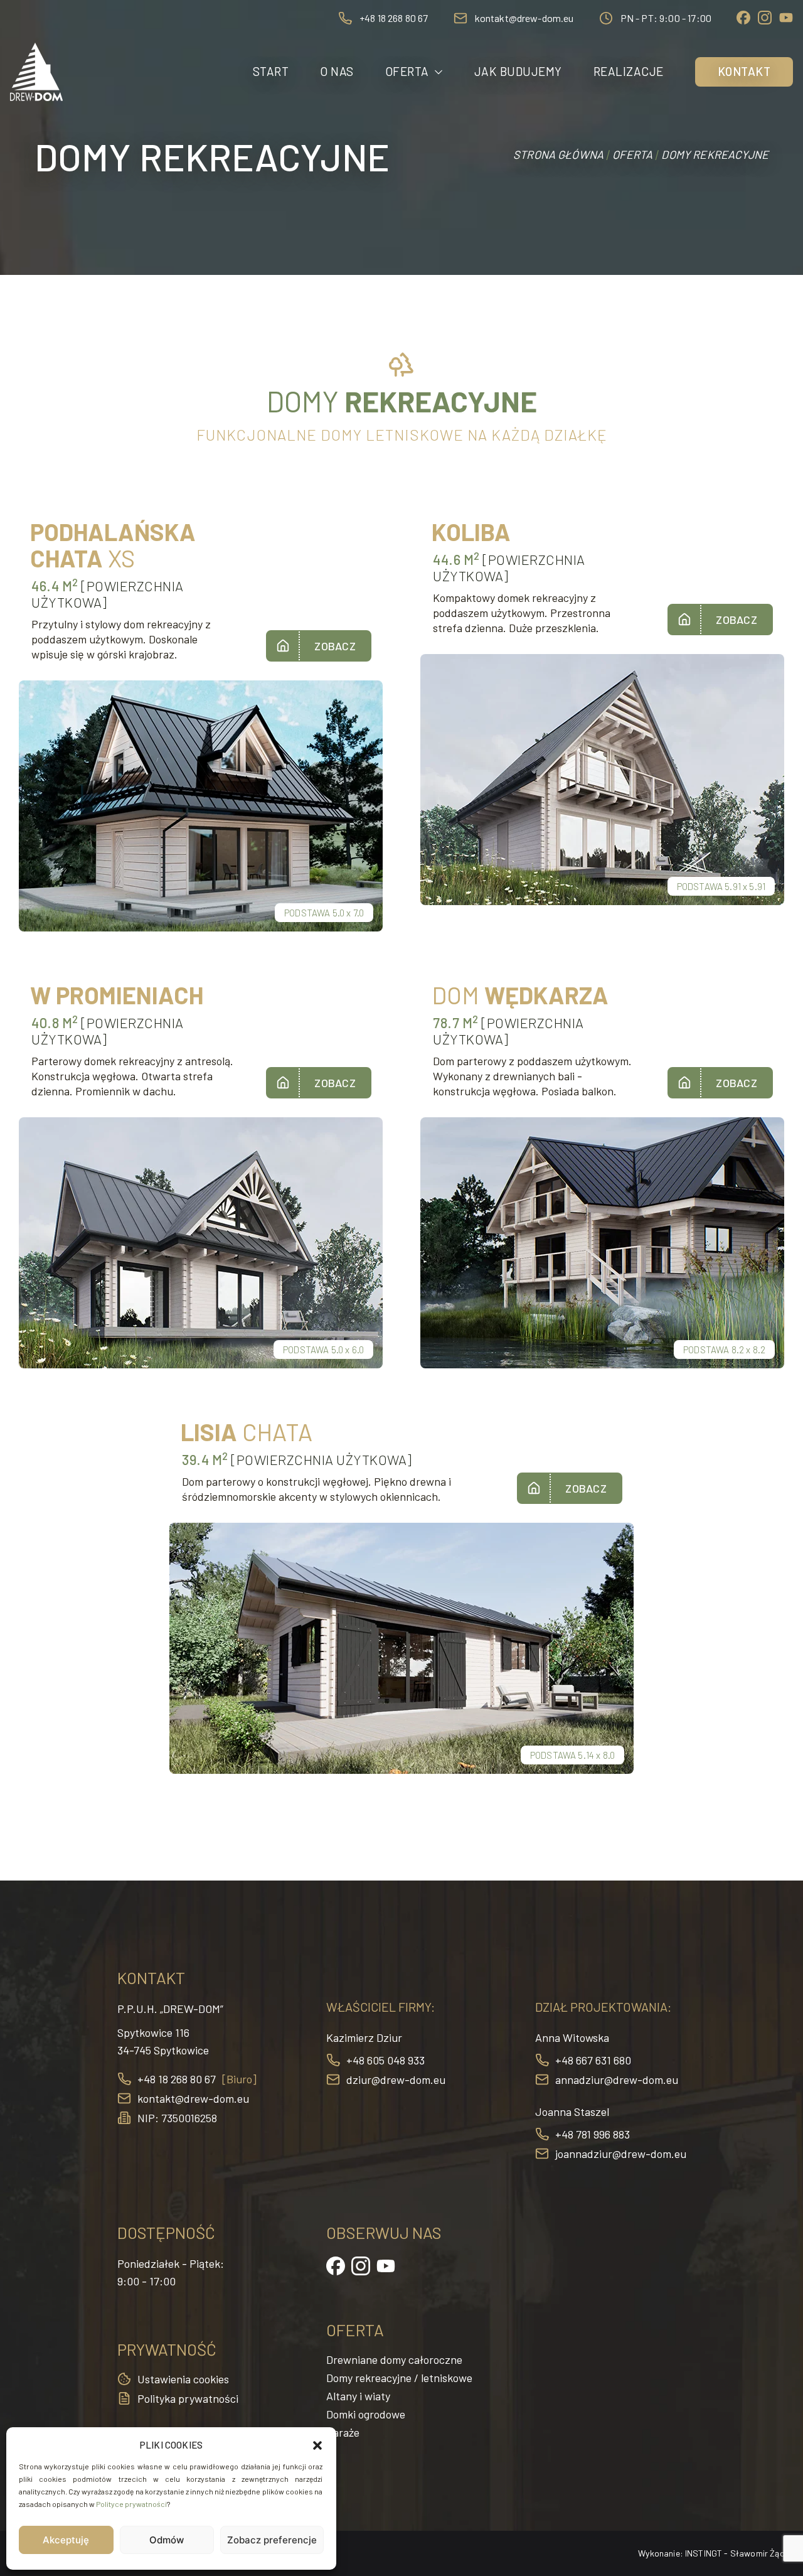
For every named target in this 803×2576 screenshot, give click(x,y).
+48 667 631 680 (593, 2060)
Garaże (343, 2432)
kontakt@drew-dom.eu (524, 18)
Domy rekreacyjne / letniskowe (399, 2378)
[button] (317, 2445)
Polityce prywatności (131, 2504)
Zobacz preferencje (272, 2540)
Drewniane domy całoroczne (394, 2359)
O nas (337, 71)
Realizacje (629, 71)
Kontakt (744, 71)
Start (271, 71)
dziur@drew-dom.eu (396, 2080)
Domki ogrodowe (366, 2414)
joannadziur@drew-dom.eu (621, 2154)
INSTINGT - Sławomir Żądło (739, 2553)
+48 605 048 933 (386, 2060)
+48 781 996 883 (593, 2134)
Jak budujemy (518, 71)
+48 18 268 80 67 (394, 18)
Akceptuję (66, 2540)
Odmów (167, 2540)
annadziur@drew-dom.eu (617, 2080)
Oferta (407, 71)
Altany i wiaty (358, 2396)
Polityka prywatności (188, 2398)
